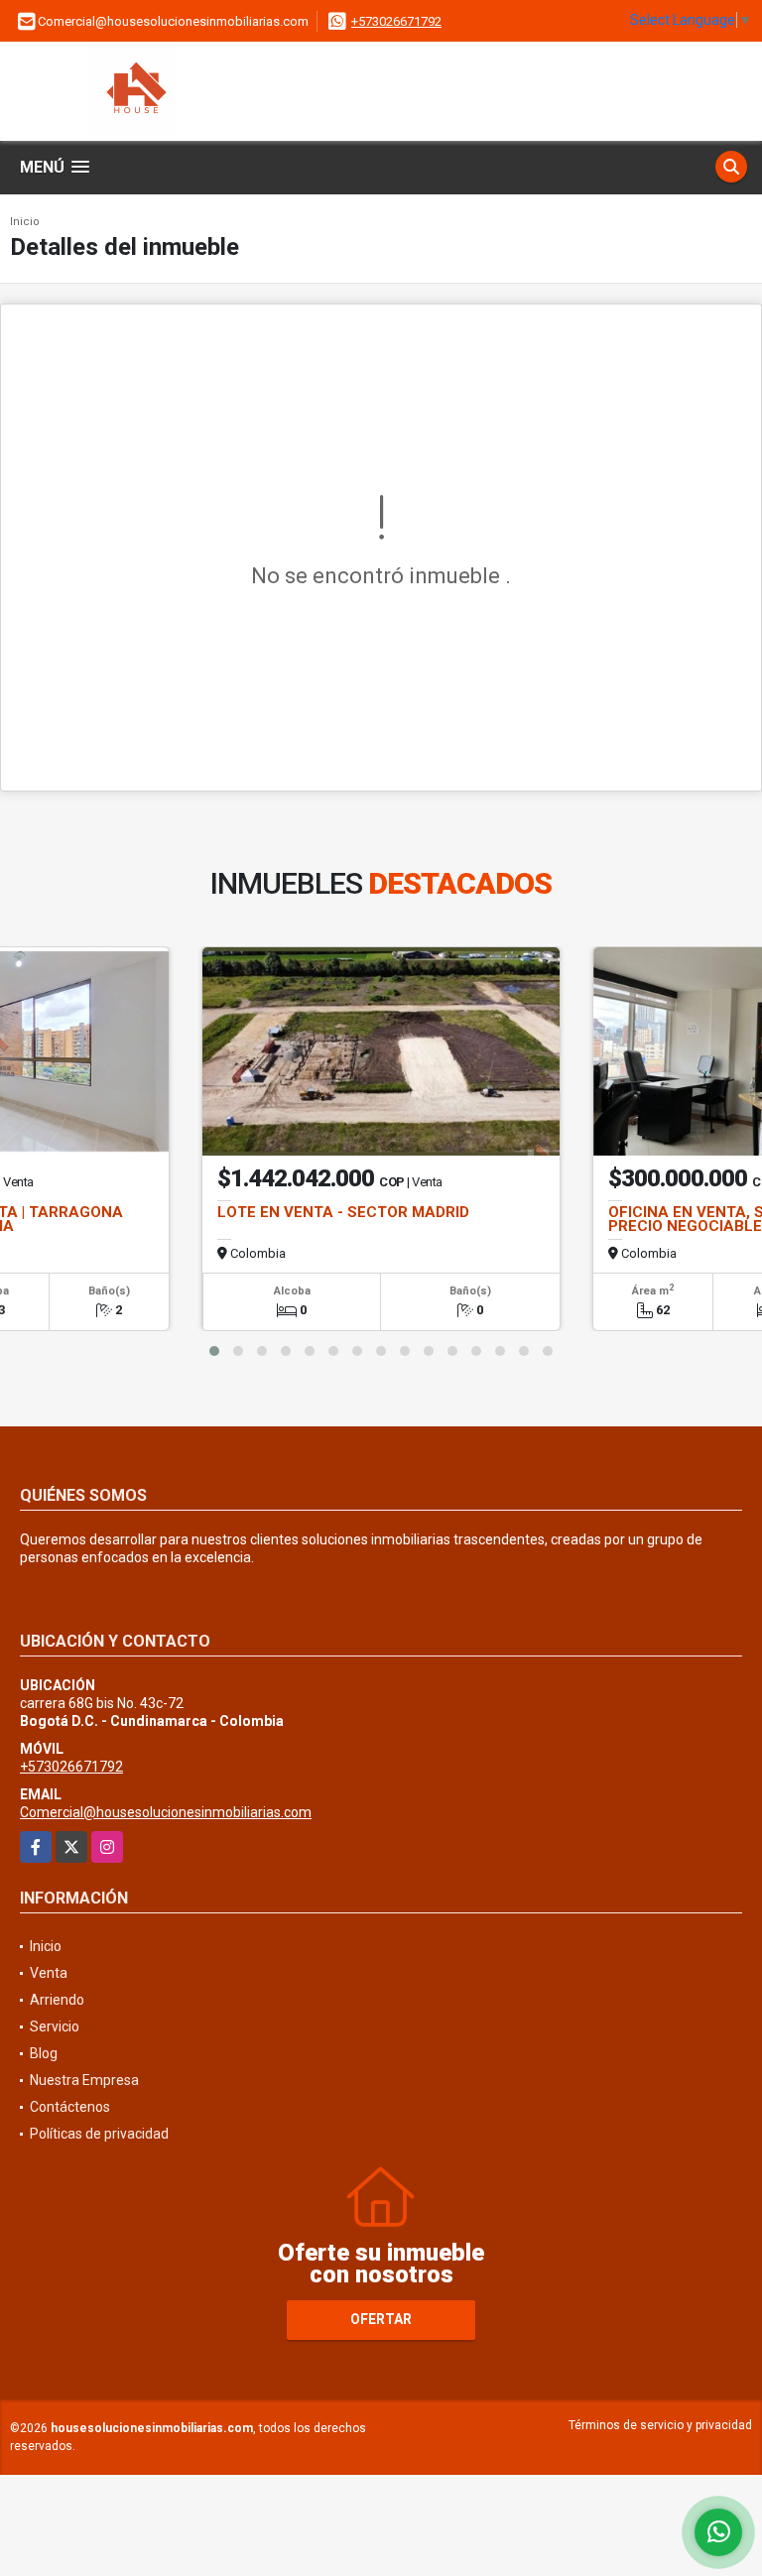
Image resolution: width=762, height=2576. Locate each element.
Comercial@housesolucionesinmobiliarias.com (166, 1812)
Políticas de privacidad (99, 2134)
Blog (44, 2053)
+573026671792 (396, 21)
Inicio (25, 222)
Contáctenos (70, 2107)
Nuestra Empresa (84, 2080)
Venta (49, 1973)
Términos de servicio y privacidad (660, 2425)
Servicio (55, 2026)
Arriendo (57, 2000)
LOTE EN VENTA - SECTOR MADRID (343, 1212)
